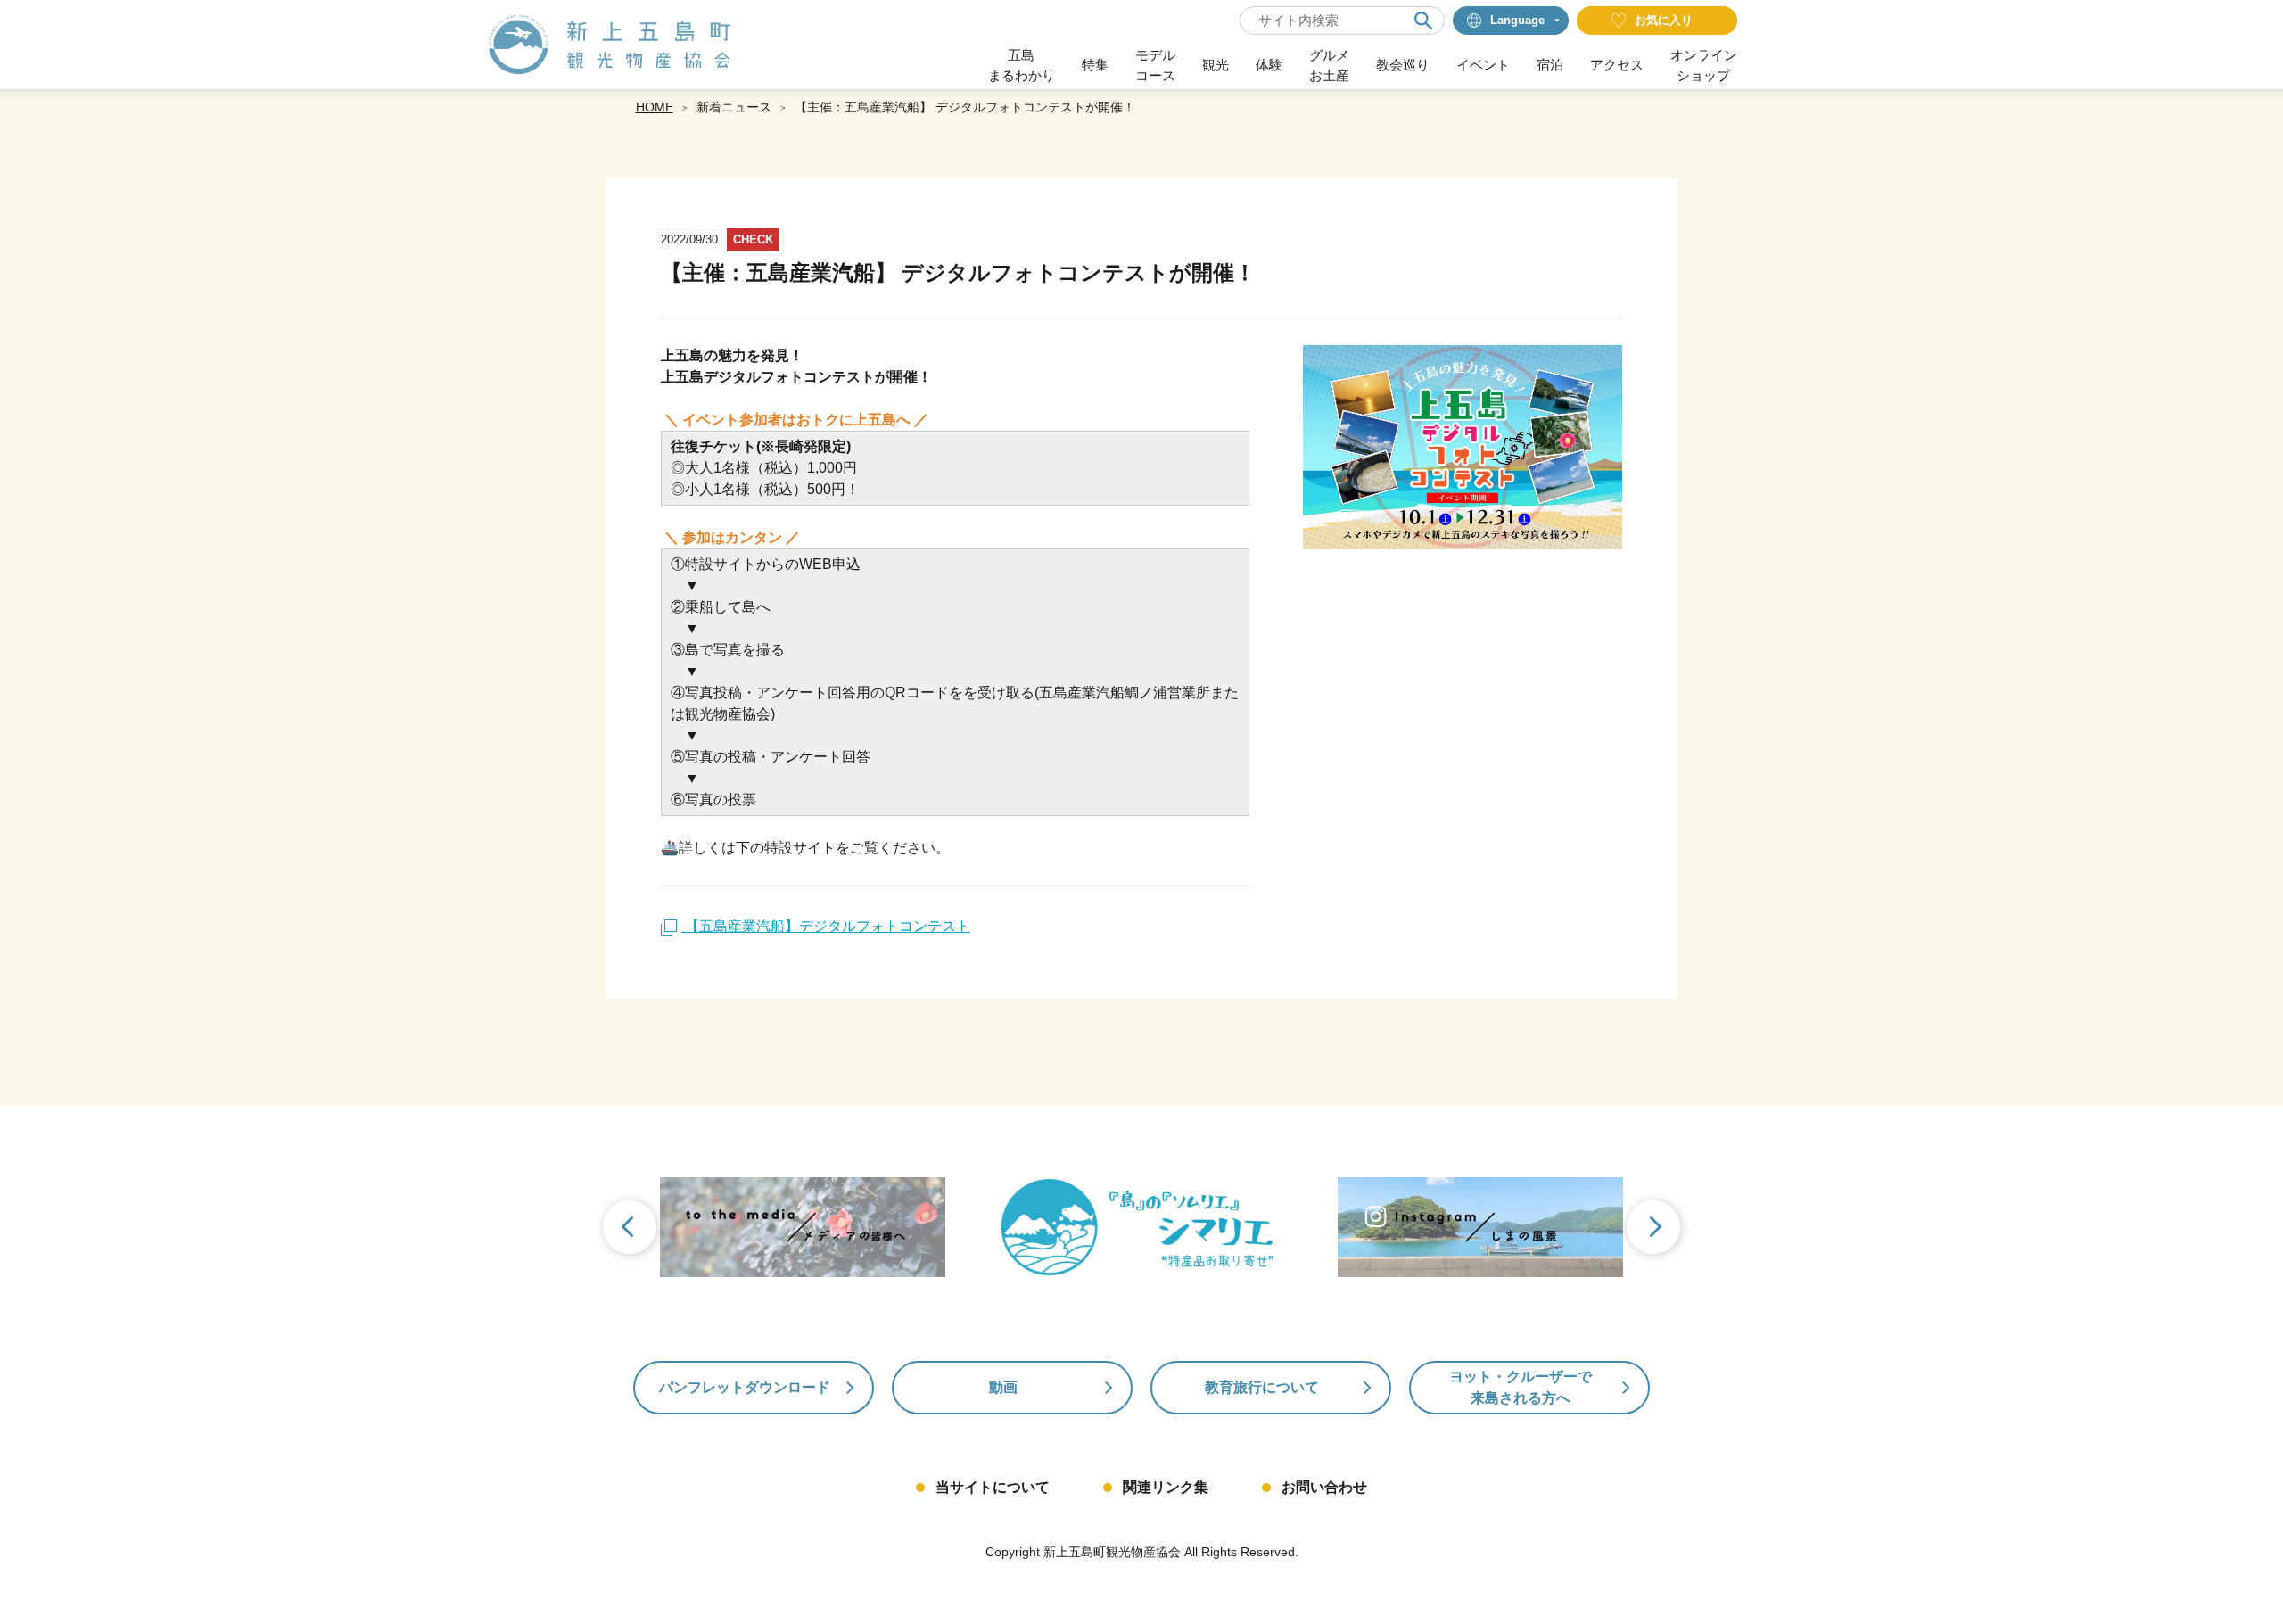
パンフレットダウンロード (745, 1387)
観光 (1216, 65)
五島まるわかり (1022, 65)
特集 (1095, 65)
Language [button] (1517, 20)
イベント (1483, 65)
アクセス (1617, 65)
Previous (628, 1229)
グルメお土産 (1329, 65)
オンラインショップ (1704, 65)
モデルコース (1155, 65)
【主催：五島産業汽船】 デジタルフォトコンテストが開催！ (965, 107)
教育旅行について (1262, 1387)
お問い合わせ (1324, 1487)
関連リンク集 (1166, 1487)
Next (1655, 1229)
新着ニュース (734, 107)
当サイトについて (993, 1487)
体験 (1269, 65)
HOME (655, 107)
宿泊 (1550, 65)
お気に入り (1664, 20)
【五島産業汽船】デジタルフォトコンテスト (826, 926)
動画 (1003, 1387)
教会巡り (1403, 65)
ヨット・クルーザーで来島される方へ (1521, 1387)
